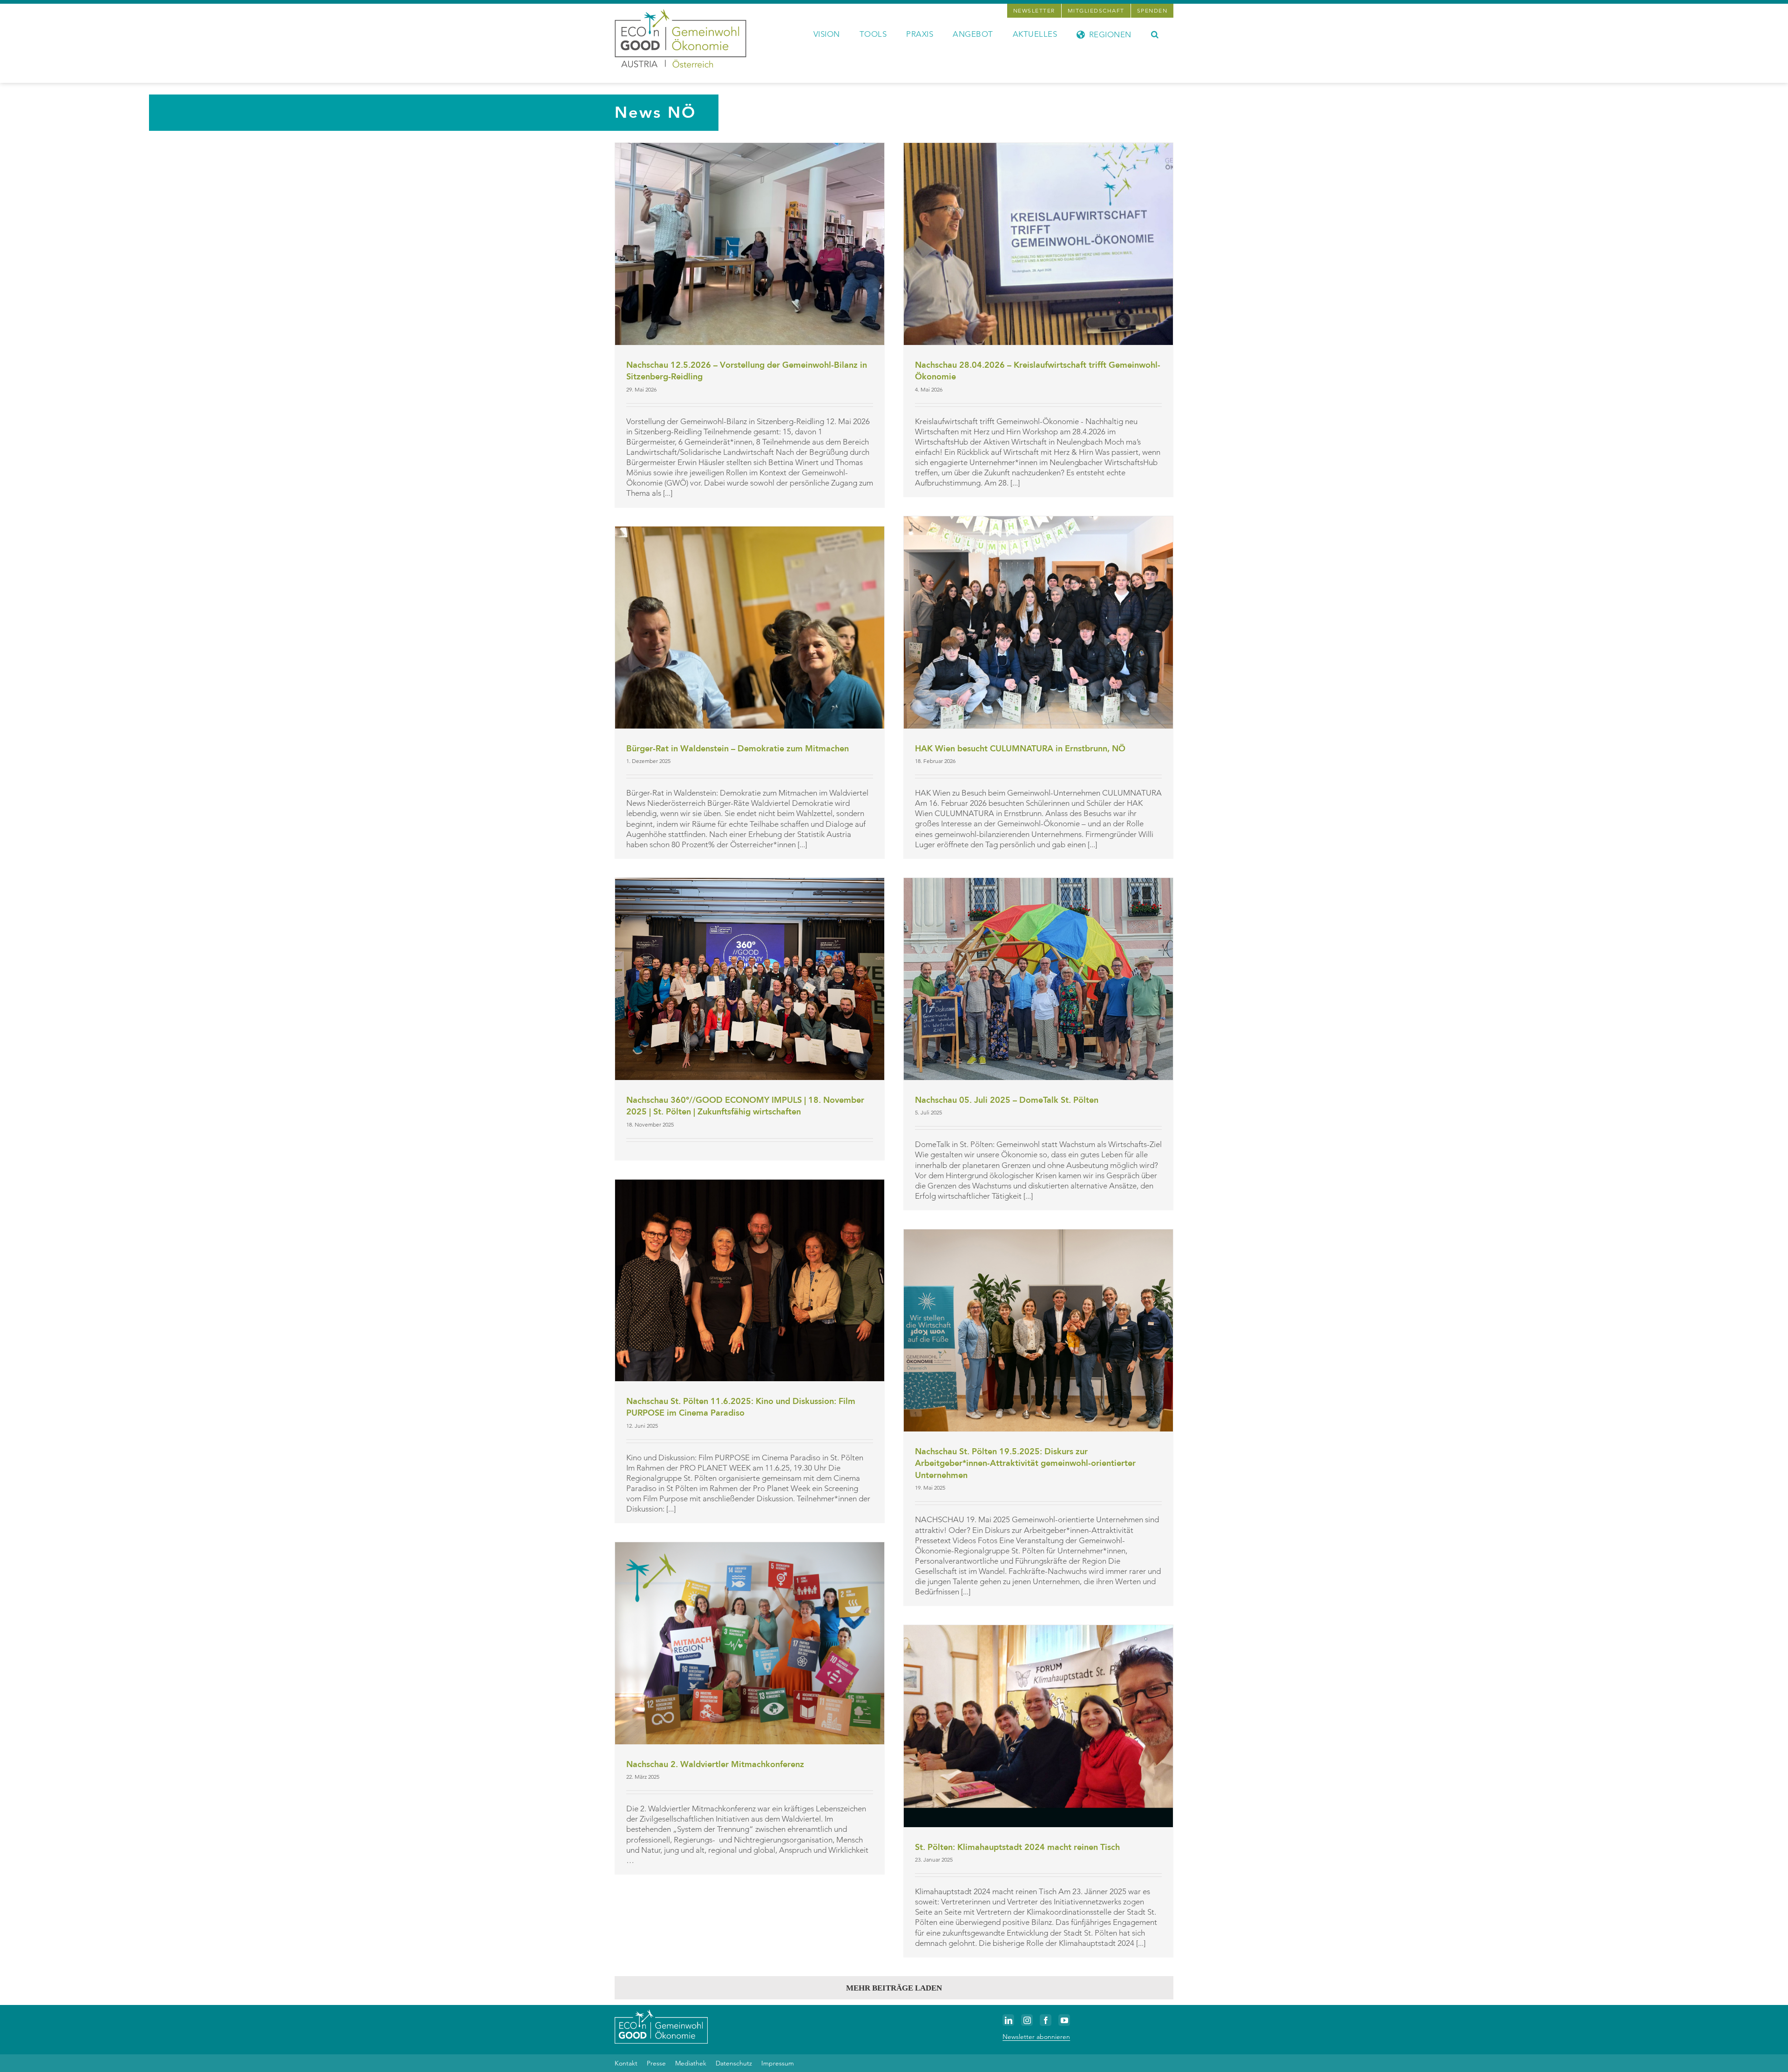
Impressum (778, 2063)
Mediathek (691, 2063)
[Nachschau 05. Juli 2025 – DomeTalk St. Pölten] (1038, 979)
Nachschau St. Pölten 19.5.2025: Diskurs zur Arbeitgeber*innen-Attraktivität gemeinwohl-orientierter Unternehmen (1025, 1464)
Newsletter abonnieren (1036, 2037)
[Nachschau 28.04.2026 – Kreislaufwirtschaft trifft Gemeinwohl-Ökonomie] (1038, 244)
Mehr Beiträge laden (894, 1988)
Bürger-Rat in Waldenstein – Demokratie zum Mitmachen (738, 749)
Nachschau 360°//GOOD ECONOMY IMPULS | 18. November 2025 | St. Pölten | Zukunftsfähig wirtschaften (745, 1106)
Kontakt (626, 2063)
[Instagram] (1027, 2020)
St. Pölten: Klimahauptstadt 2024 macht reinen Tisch (1017, 1847)
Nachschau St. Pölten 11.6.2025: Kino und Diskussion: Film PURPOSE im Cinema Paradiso (741, 1407)
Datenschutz (734, 2063)
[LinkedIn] (1008, 2020)
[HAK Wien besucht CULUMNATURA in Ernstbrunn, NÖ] (1038, 622)
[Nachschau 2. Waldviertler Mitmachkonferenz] (750, 1643)
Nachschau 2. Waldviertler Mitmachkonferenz (715, 1765)
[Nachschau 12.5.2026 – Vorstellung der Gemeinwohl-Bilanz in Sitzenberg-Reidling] (750, 244)
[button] (1155, 34)
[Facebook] (1046, 2020)
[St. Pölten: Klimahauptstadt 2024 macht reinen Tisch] (1038, 1726)
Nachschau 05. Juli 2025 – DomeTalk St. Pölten (1007, 1100)
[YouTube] (1064, 2020)
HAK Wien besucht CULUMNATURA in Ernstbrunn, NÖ (1020, 749)
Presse (656, 2063)
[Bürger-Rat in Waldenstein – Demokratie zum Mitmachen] (750, 628)
